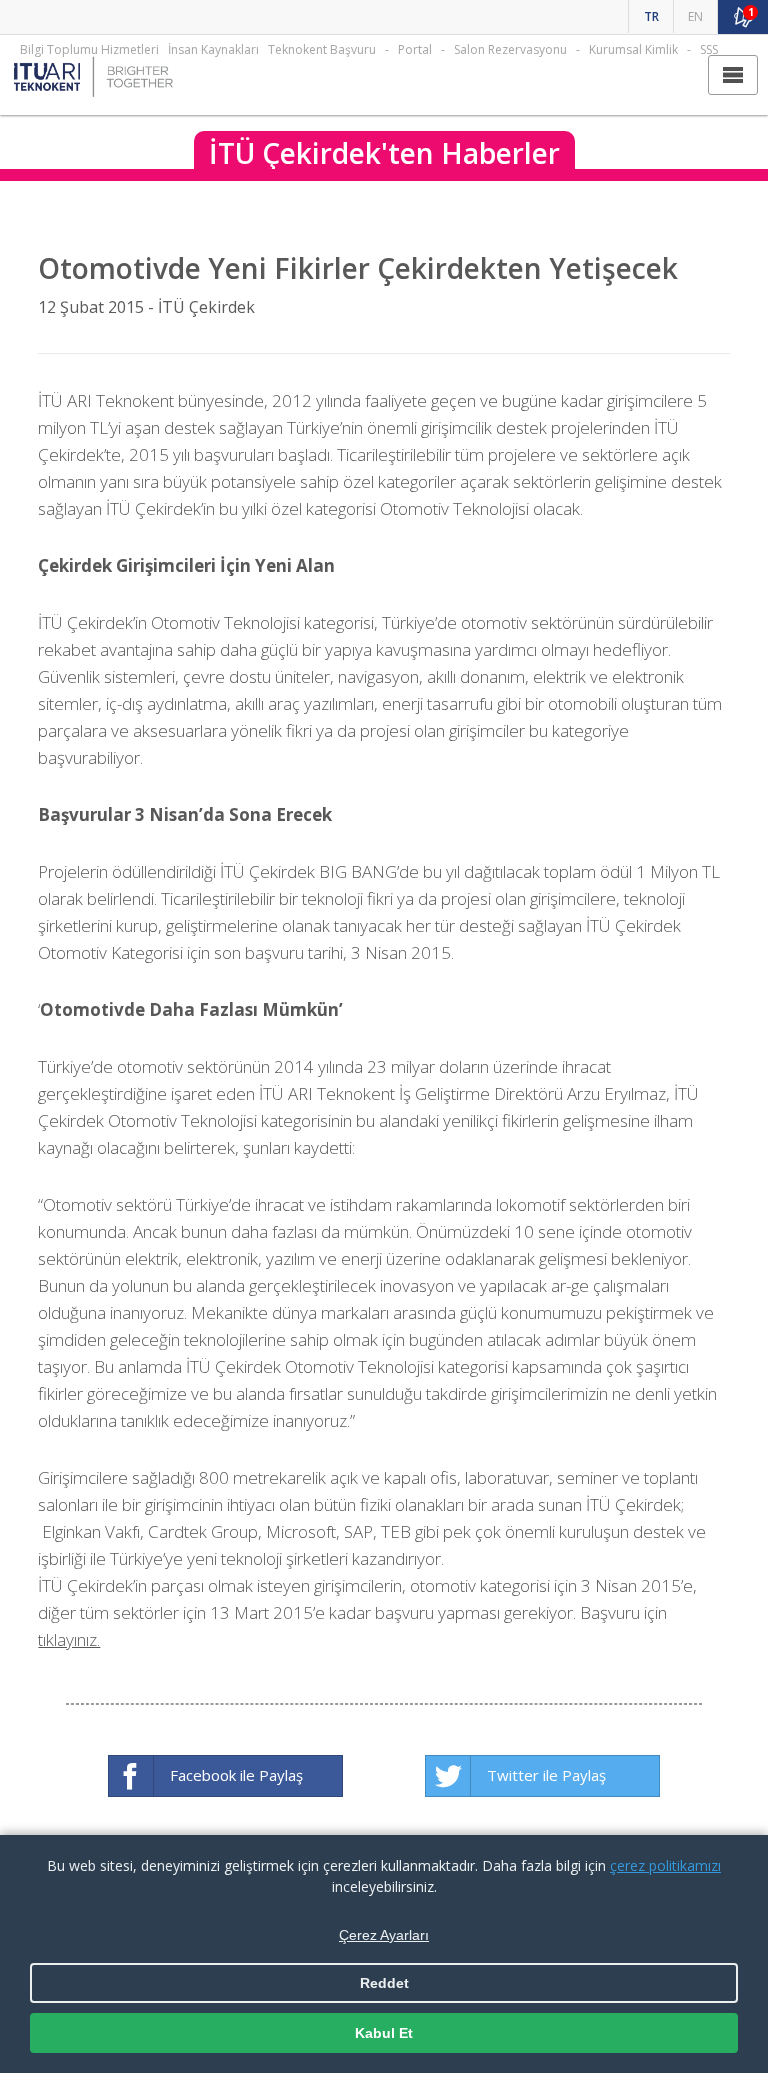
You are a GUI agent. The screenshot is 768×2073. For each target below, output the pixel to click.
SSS (709, 49)
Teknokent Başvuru (322, 49)
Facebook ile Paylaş (236, 1775)
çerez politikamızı (665, 1865)
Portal (415, 49)
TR (651, 16)
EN (695, 16)
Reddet (384, 1983)
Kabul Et (384, 2033)
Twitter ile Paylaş (546, 1775)
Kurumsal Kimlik (633, 49)
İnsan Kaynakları (213, 49)
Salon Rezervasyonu (510, 49)
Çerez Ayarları (384, 1935)
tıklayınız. (69, 1639)
